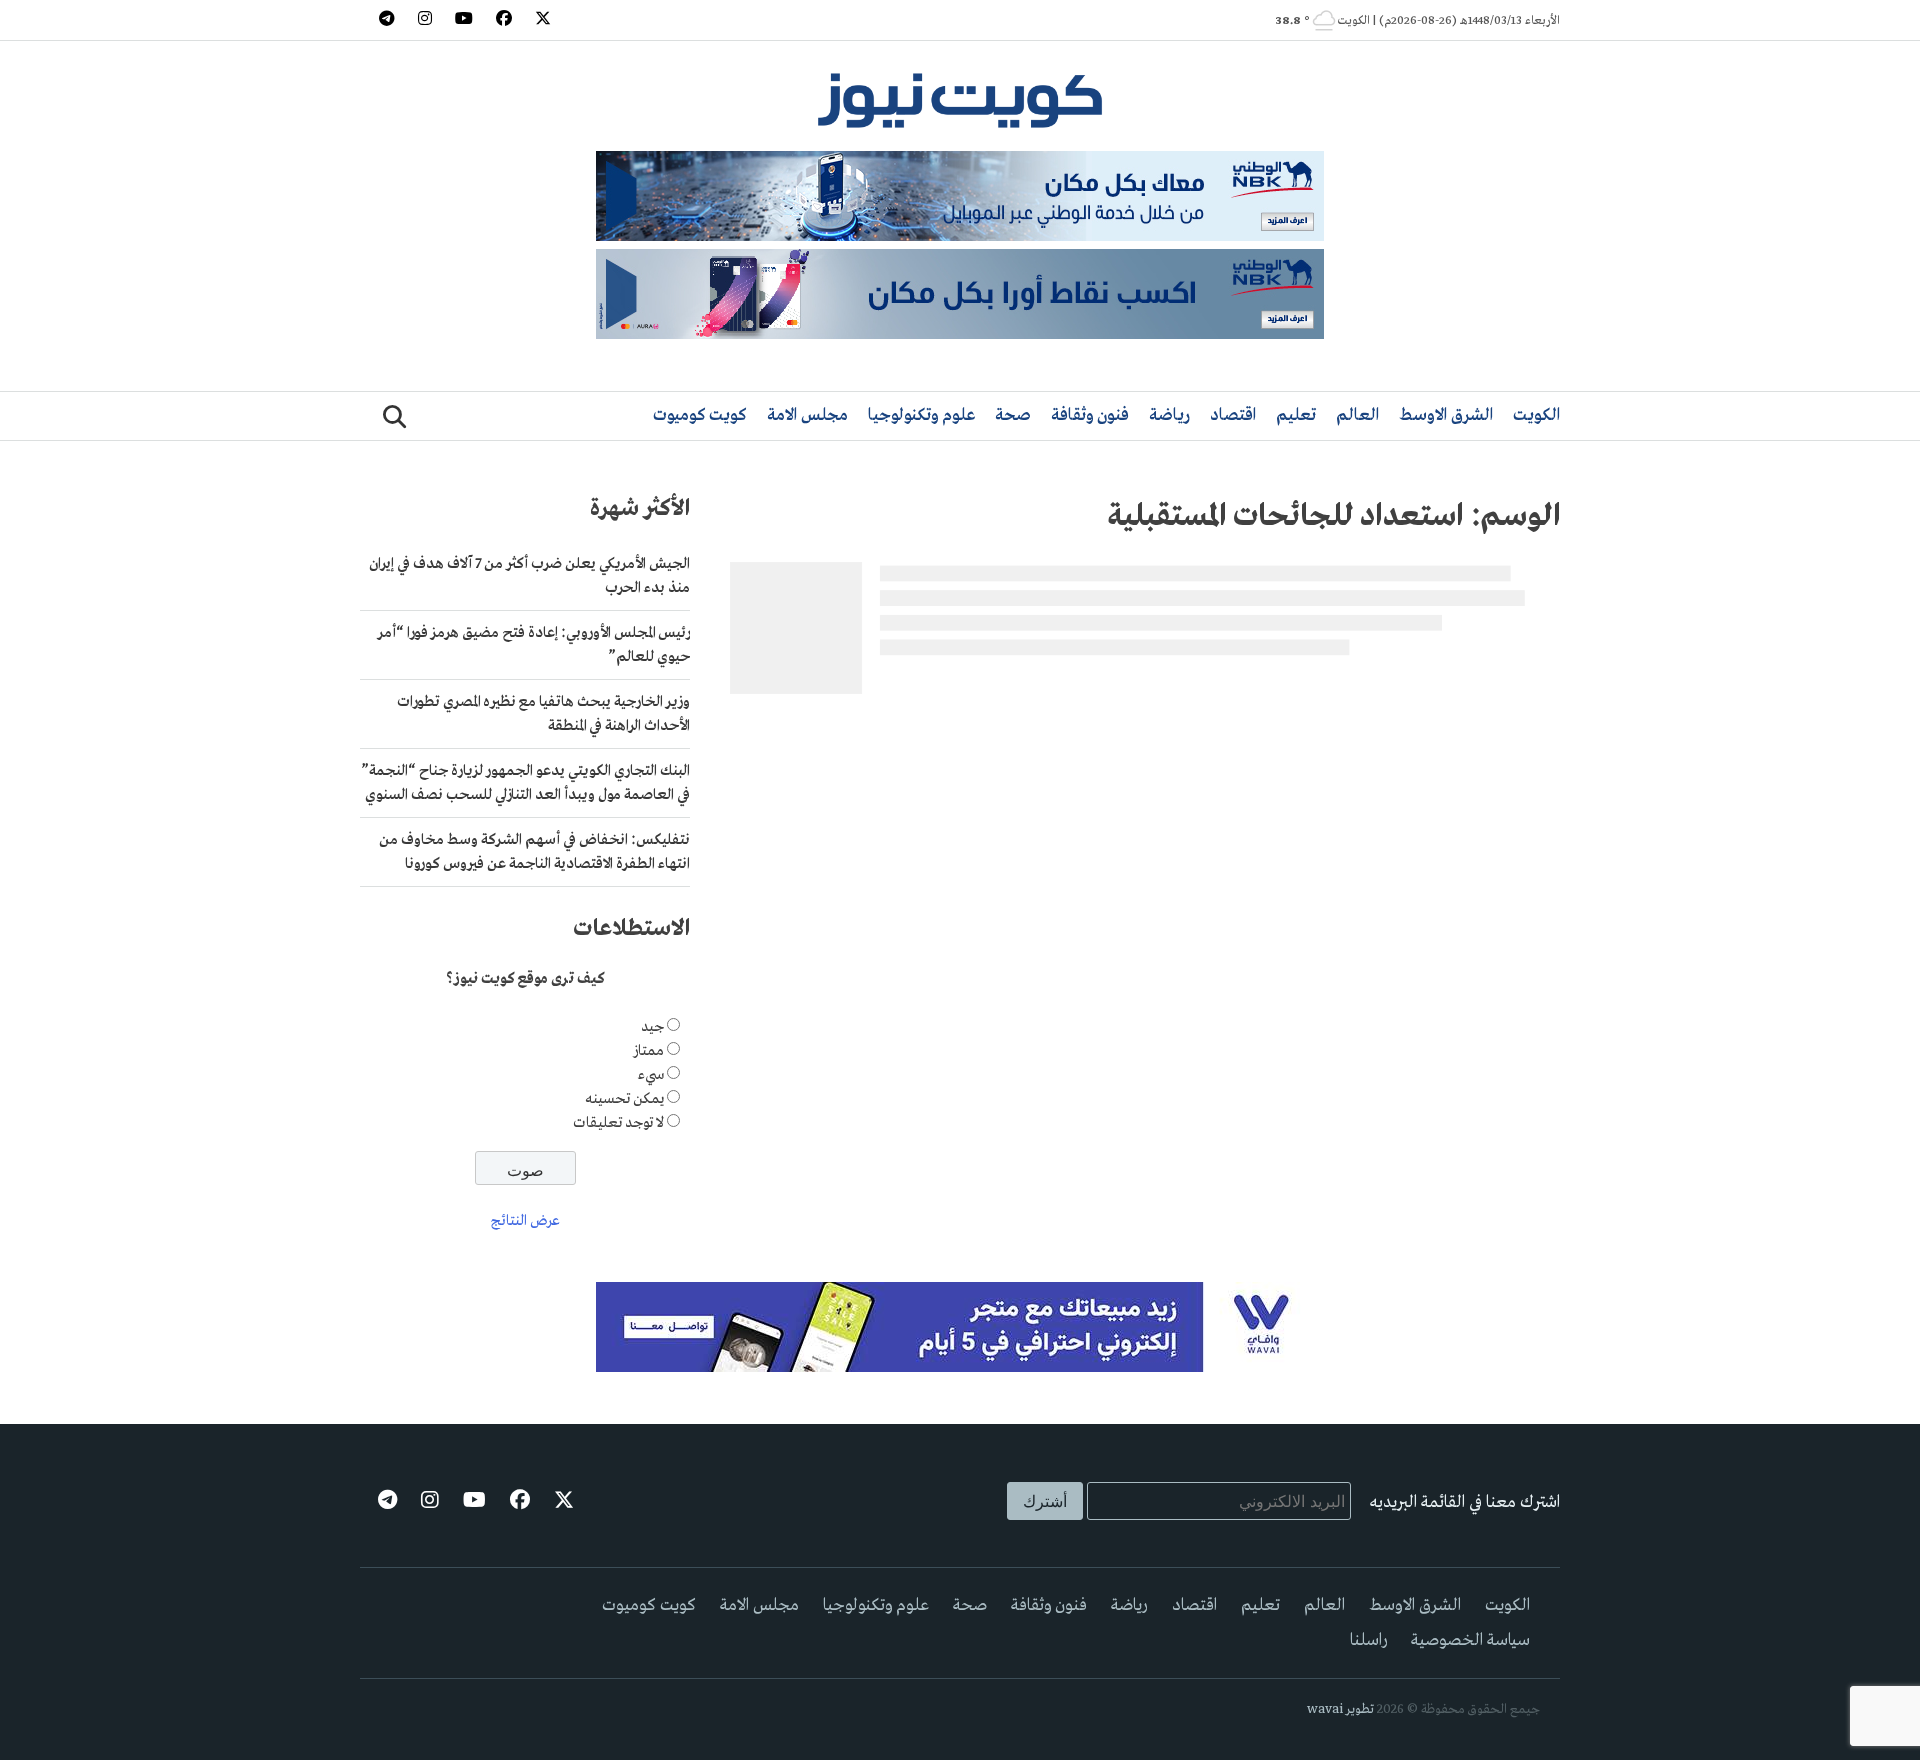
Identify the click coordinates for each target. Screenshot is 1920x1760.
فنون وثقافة (1090, 415)
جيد (652, 1027)
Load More (1145, 734)
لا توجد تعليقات (618, 1123)
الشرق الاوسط (1446, 415)
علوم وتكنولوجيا (921, 415)
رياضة (1169, 415)
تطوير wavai (1340, 1709)
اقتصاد (1233, 415)
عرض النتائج (525, 1221)
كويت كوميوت (700, 415)
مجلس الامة (807, 415)
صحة (1013, 415)
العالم (1357, 415)
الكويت (1536, 415)
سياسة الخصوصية (1470, 1640)
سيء (651, 1075)
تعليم (1296, 415)
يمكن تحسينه (624, 1099)
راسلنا (1368, 1640)
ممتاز (648, 1051)
